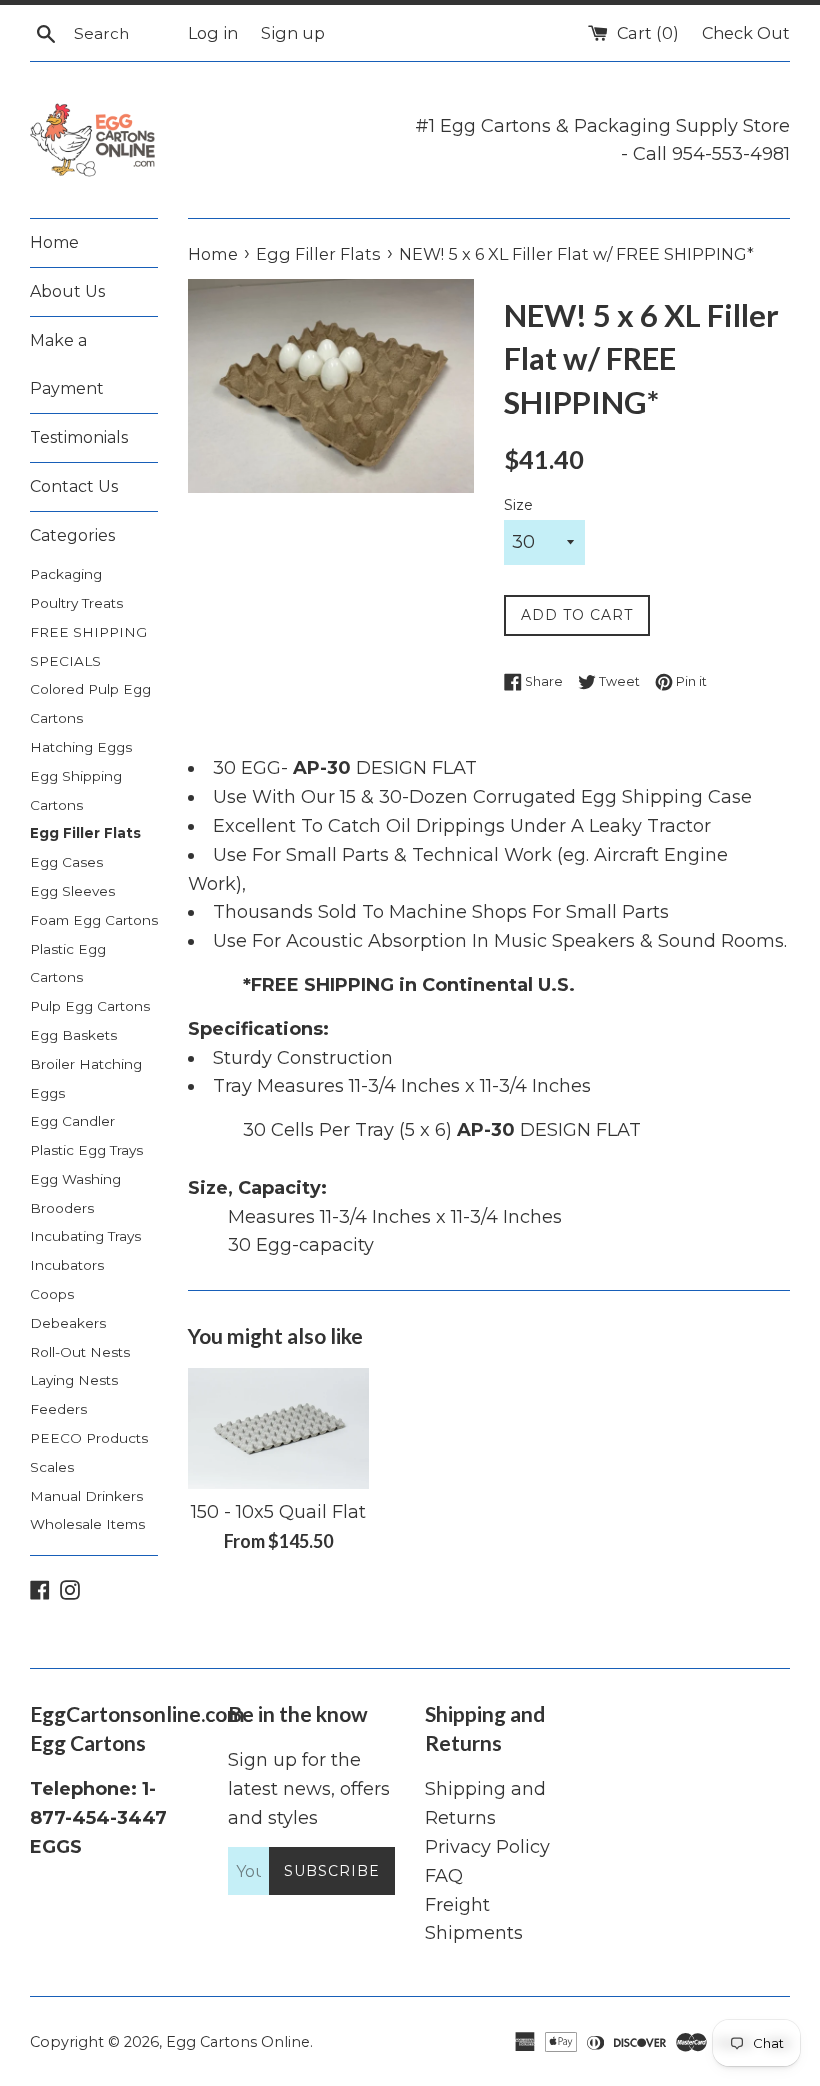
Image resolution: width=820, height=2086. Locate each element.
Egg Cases (66, 862)
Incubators (67, 1265)
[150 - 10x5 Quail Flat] (278, 1428)
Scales (52, 1467)
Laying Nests (74, 1380)
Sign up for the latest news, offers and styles (309, 1789)
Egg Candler (72, 1121)
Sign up (293, 33)
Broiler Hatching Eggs (86, 1078)
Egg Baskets (73, 1035)
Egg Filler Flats (85, 833)
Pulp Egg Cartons (90, 1006)
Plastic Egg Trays (86, 1150)
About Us (67, 291)
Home (54, 242)
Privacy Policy (487, 1847)
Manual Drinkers (86, 1496)
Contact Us (74, 486)
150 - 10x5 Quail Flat (278, 1512)
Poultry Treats (76, 603)
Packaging (66, 574)
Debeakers (68, 1323)
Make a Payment (67, 364)
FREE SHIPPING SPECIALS (88, 646)
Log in (213, 33)
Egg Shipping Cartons (76, 790)
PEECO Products (89, 1438)
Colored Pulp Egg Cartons (90, 703)
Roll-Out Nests (80, 1352)
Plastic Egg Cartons (68, 963)
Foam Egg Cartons (94, 920)
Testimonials (79, 437)
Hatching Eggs (81, 747)
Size (518, 505)
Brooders (62, 1208)
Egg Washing (75, 1179)
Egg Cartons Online (238, 2042)
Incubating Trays (85, 1236)
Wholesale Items (87, 1524)
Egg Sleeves (72, 891)
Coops (52, 1294)
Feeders (58, 1409)
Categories (72, 535)
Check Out (746, 33)
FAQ (444, 1876)
